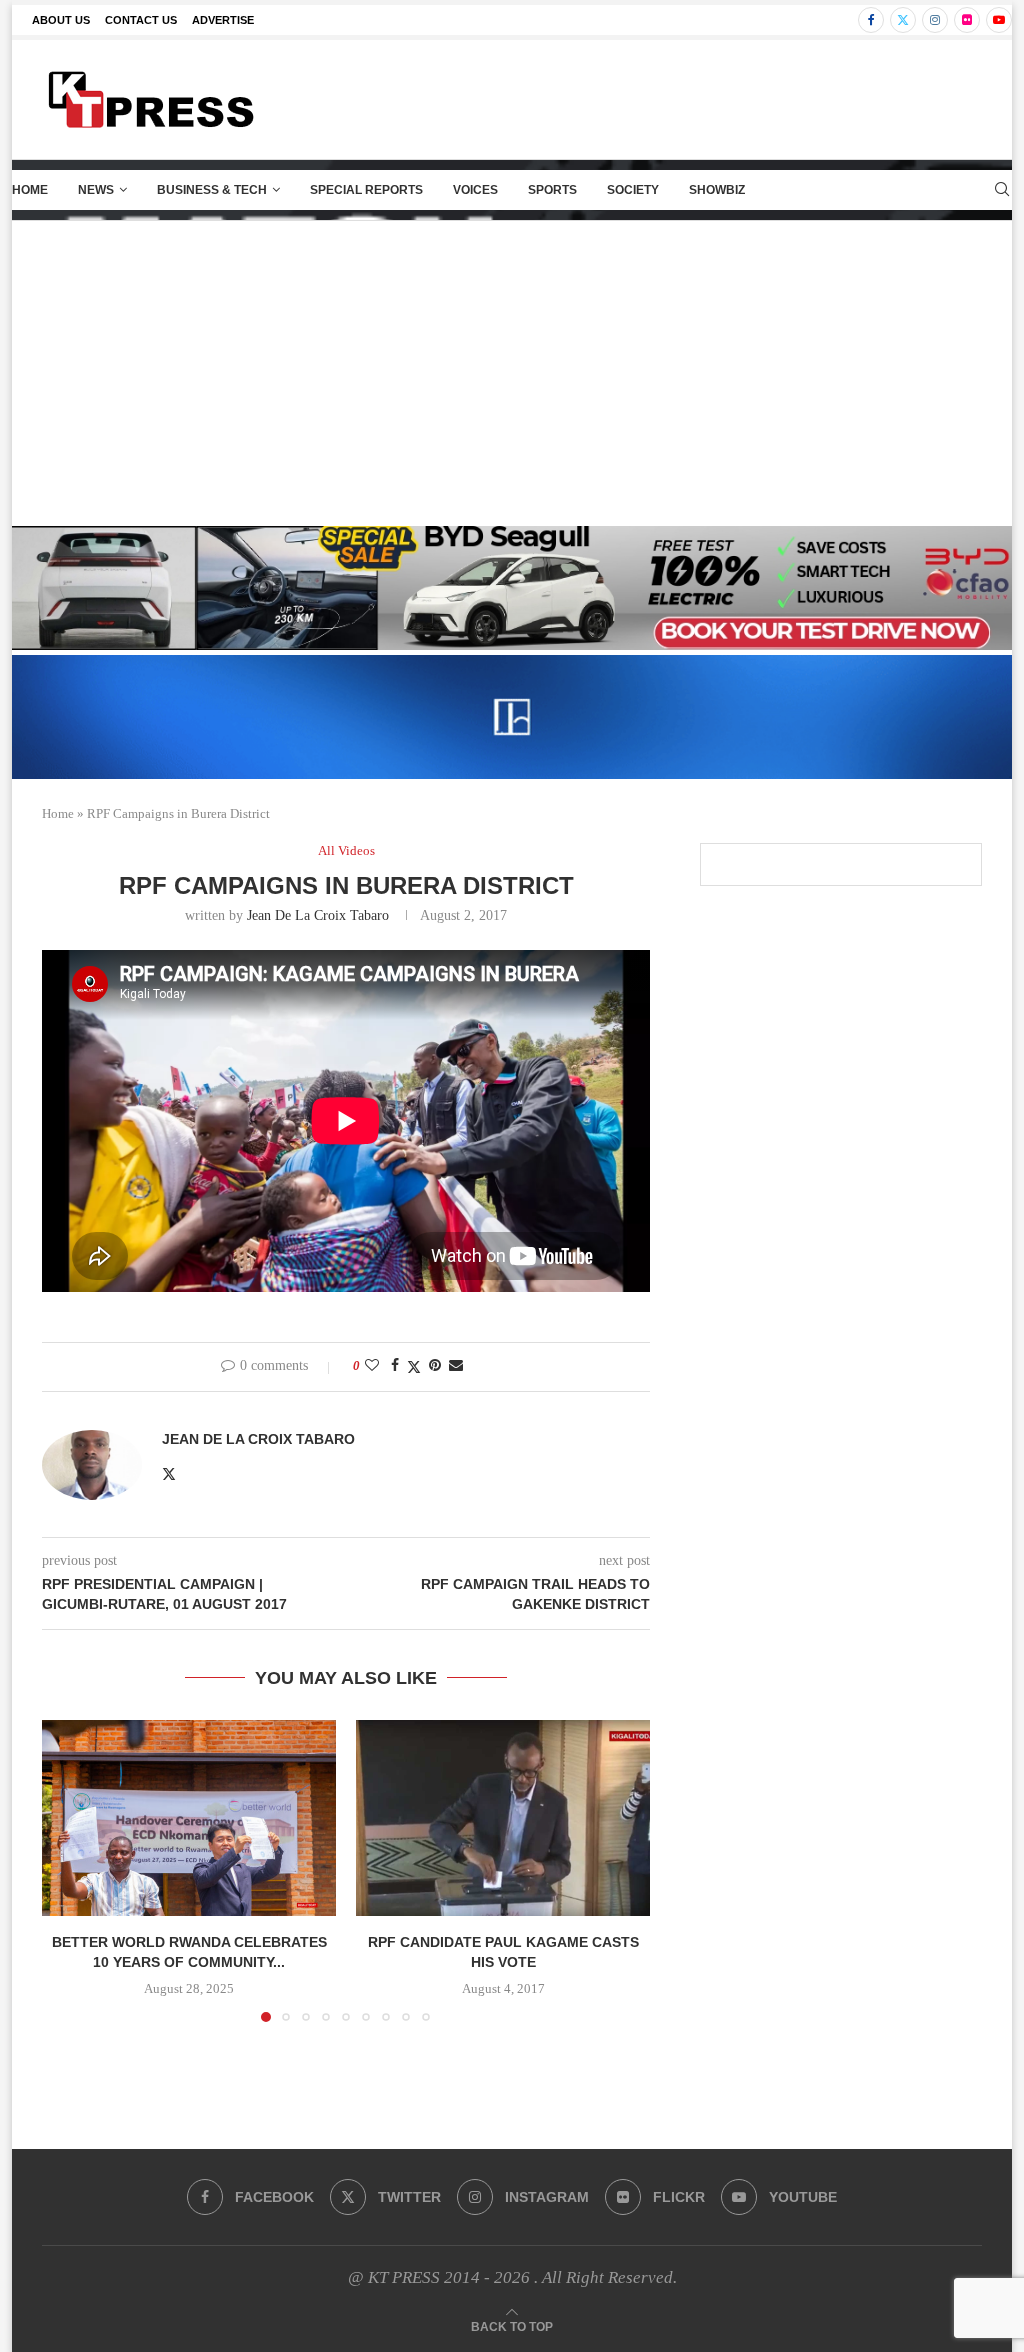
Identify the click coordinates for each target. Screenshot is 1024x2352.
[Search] (1002, 190)
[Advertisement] (512, 371)
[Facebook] (871, 20)
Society (633, 190)
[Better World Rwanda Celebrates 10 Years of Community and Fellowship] (189, 1818)
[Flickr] (967, 20)
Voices (475, 190)
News (96, 190)
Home (30, 190)
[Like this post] (372, 1366)
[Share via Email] (456, 1366)
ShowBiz (717, 190)
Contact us (141, 20)
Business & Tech (212, 190)
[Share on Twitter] (414, 1367)
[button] (69, 1870)
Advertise (223, 20)
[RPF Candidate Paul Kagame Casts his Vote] (503, 1818)
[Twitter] (903, 20)
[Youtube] (999, 20)
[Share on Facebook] (395, 1366)
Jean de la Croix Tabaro (318, 915)
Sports (552, 190)
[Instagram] (935, 20)
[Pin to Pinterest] (435, 1366)
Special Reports (366, 190)
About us (61, 20)
